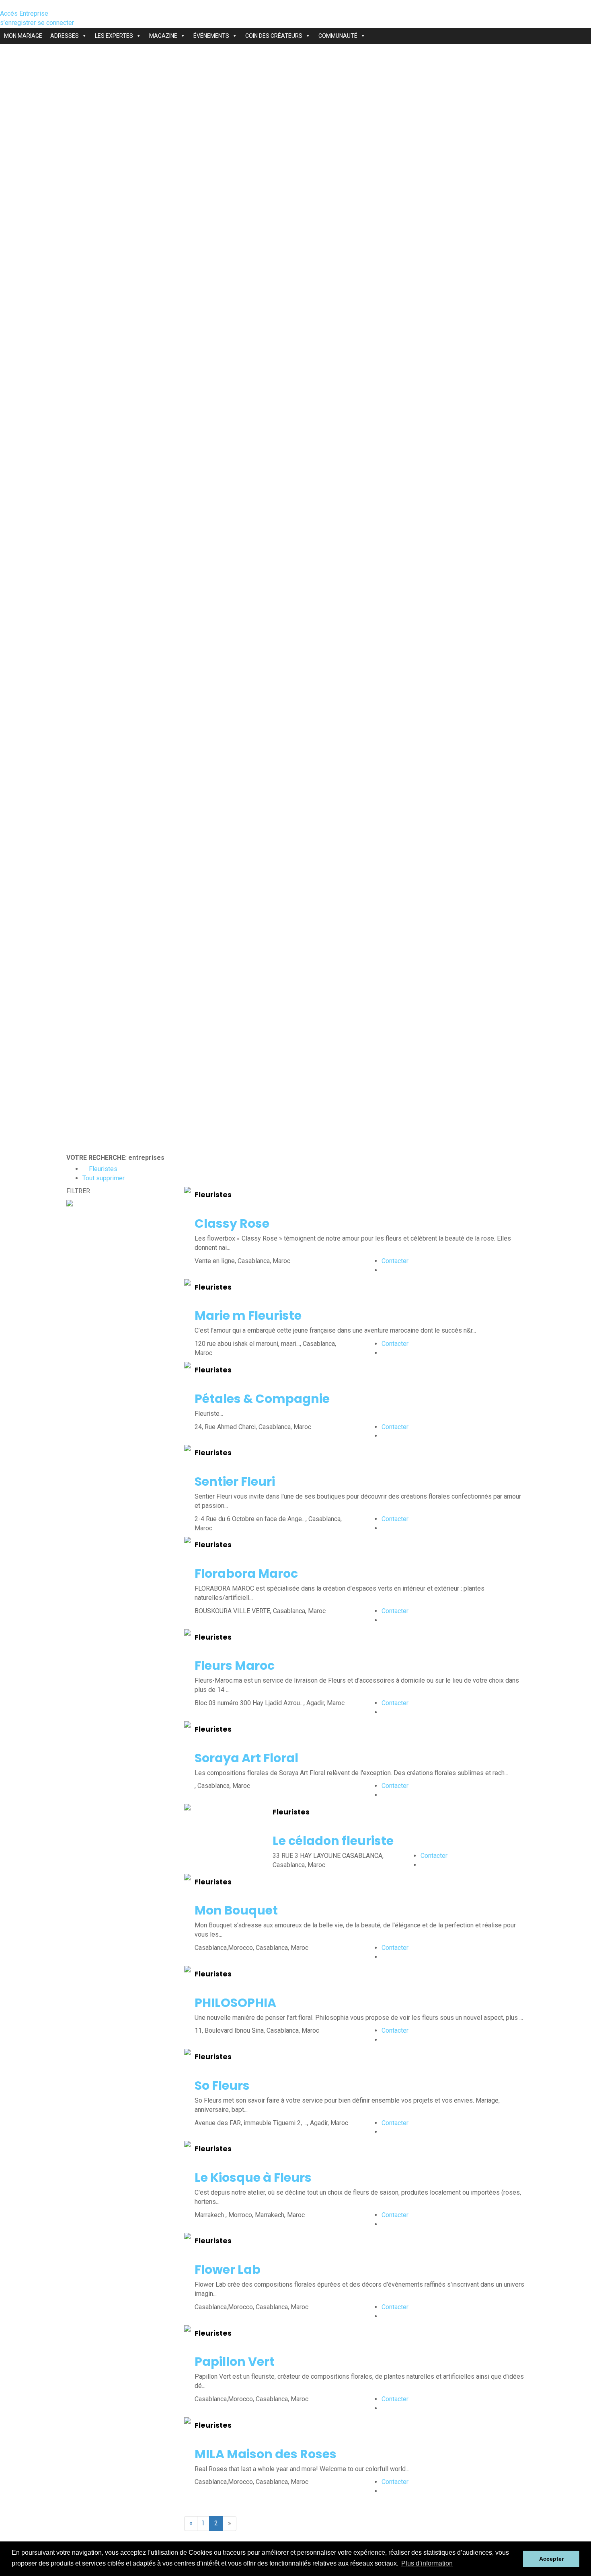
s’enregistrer (19, 23)
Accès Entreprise (24, 13)
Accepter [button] (551, 2559)
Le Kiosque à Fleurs (253, 2178)
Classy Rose (232, 1223)
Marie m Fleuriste (248, 1316)
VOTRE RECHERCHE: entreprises (115, 1158)
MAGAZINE (163, 36)
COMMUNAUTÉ (338, 36)
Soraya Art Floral (246, 1758)
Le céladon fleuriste (333, 1841)
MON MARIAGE (23, 36)
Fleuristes (102, 1169)
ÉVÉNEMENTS (211, 36)
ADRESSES (65, 36)
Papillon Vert (235, 2362)
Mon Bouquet (236, 1910)
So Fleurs (222, 2086)
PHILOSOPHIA (235, 2003)
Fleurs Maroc (235, 1666)
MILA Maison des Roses (266, 2454)
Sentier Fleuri (235, 1482)
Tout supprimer (104, 1178)
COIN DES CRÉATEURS (274, 36)
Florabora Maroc (246, 1574)
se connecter (56, 23)
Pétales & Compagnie (262, 1399)
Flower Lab (228, 2270)
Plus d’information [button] (427, 2563)
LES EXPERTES (114, 36)
